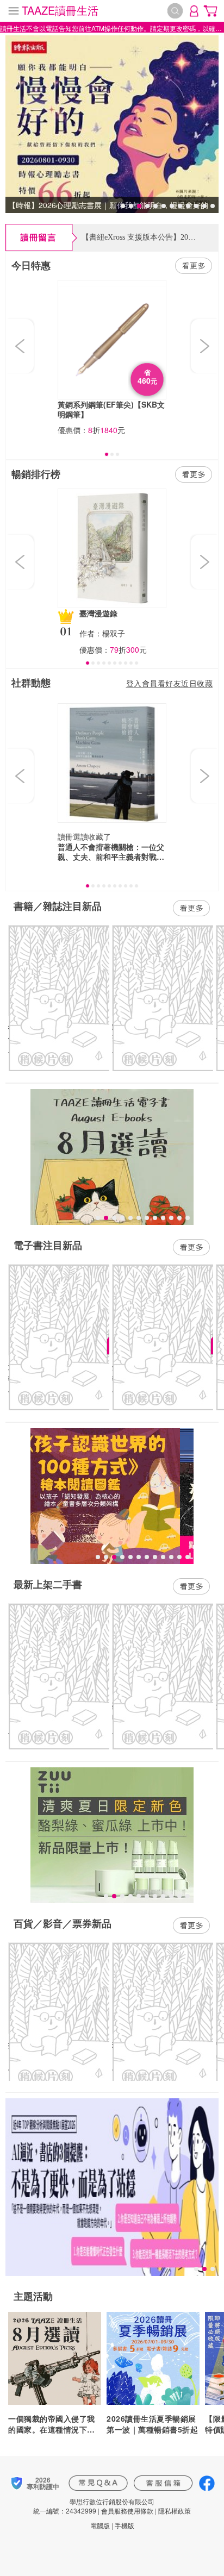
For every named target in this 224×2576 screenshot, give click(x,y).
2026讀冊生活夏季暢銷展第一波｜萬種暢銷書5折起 (152, 2424)
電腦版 (100, 2525)
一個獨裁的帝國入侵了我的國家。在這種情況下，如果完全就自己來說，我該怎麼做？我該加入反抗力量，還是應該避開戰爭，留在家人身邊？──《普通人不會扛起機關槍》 (52, 2424)
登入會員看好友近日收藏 (170, 683)
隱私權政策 (175, 2511)
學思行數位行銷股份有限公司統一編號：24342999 (94, 2506)
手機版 (125, 2525)
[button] (21, 346)
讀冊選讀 (73, 836)
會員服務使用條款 (127, 2511)
